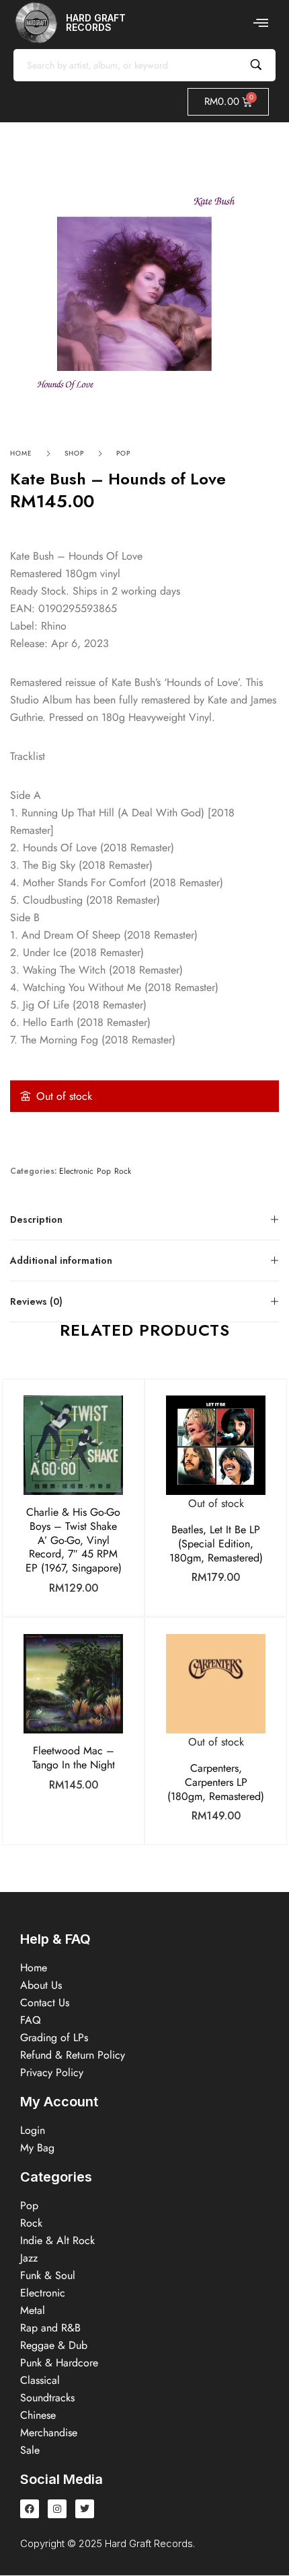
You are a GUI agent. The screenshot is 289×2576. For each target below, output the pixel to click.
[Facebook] (30, 2509)
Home (21, 453)
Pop (123, 453)
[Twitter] (85, 2509)
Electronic (76, 1171)
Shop (74, 453)
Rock (123, 1171)
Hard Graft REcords (96, 23)
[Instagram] (57, 2509)
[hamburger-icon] (260, 23)
